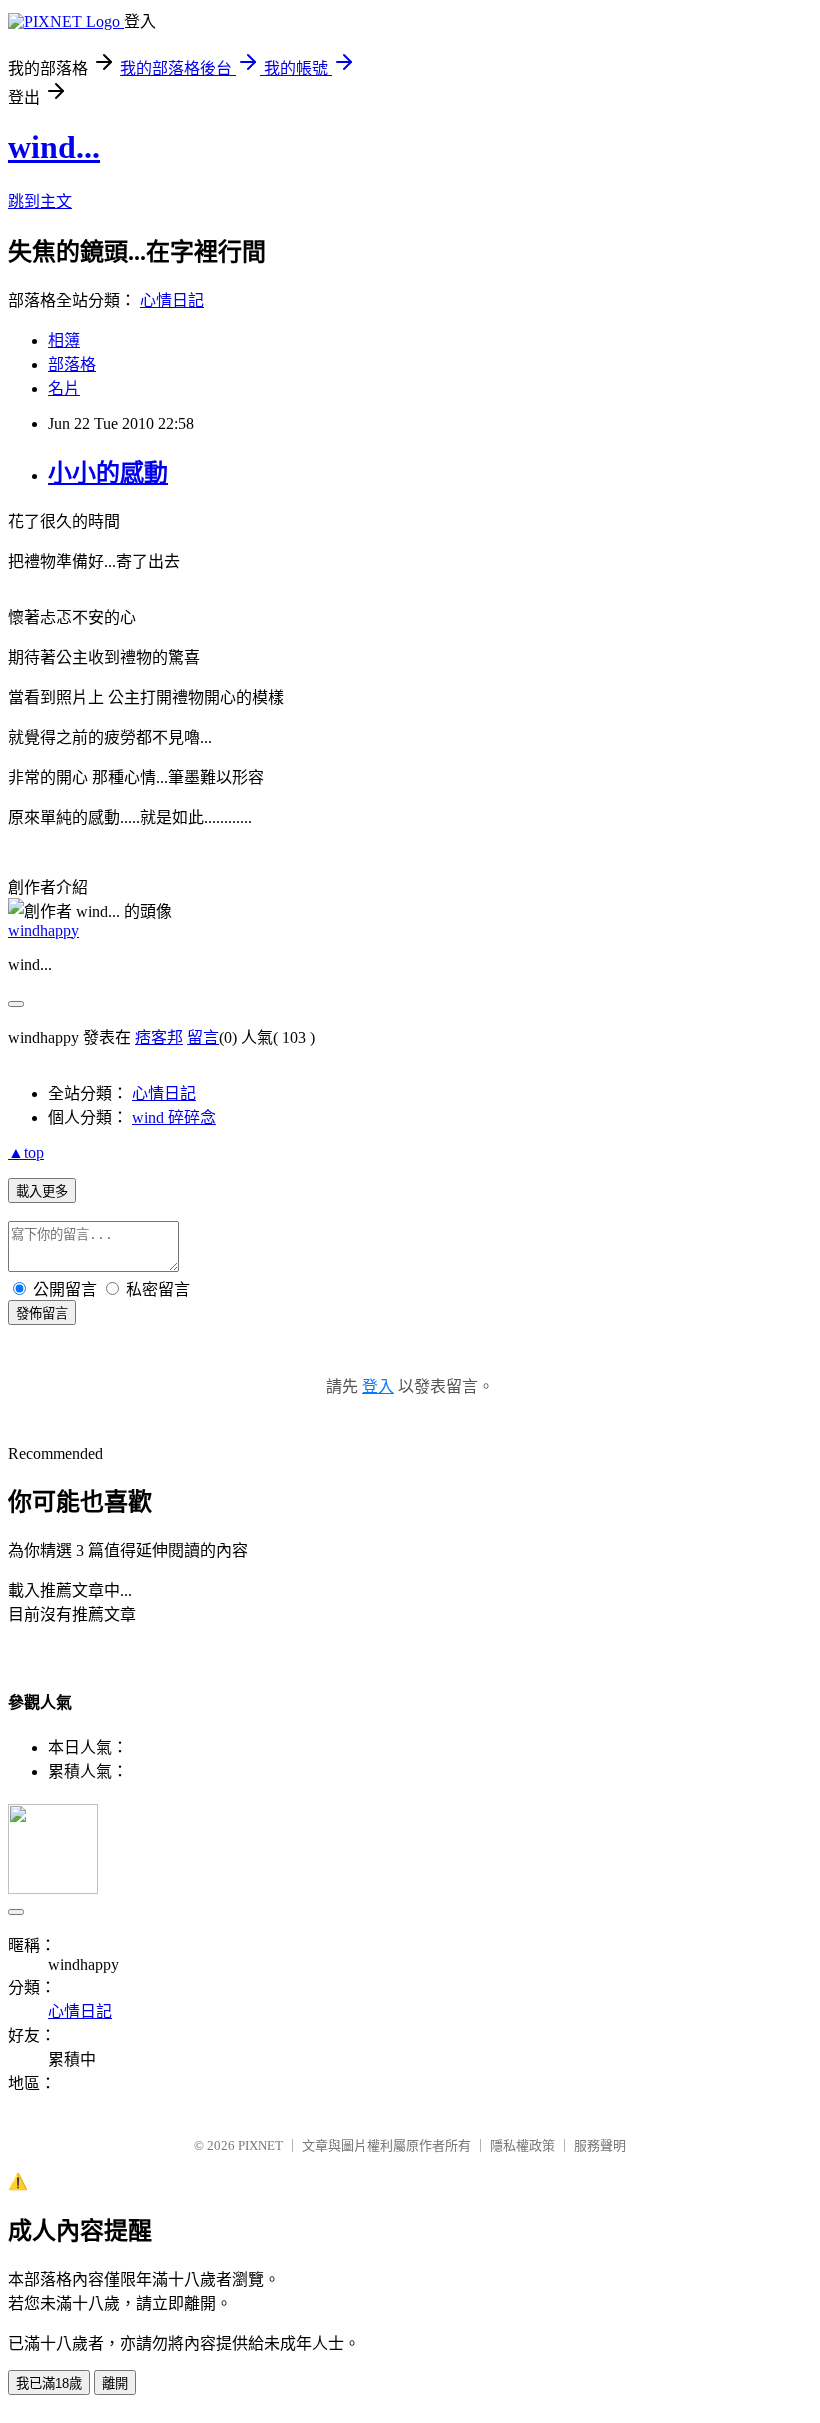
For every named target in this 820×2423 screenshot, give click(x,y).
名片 (64, 388)
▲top (26, 1152)
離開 (115, 2383)
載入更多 (42, 1191)
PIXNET (260, 2145)
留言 (203, 1037)
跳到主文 (40, 201)
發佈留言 (42, 1313)
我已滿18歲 (49, 2383)
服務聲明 (600, 2145)
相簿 (64, 340)
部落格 (72, 364)
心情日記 (172, 300)
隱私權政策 (522, 2145)
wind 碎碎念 (174, 1117)
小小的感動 (108, 473)
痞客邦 (159, 1037)
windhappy (43, 930)
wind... (54, 147)
